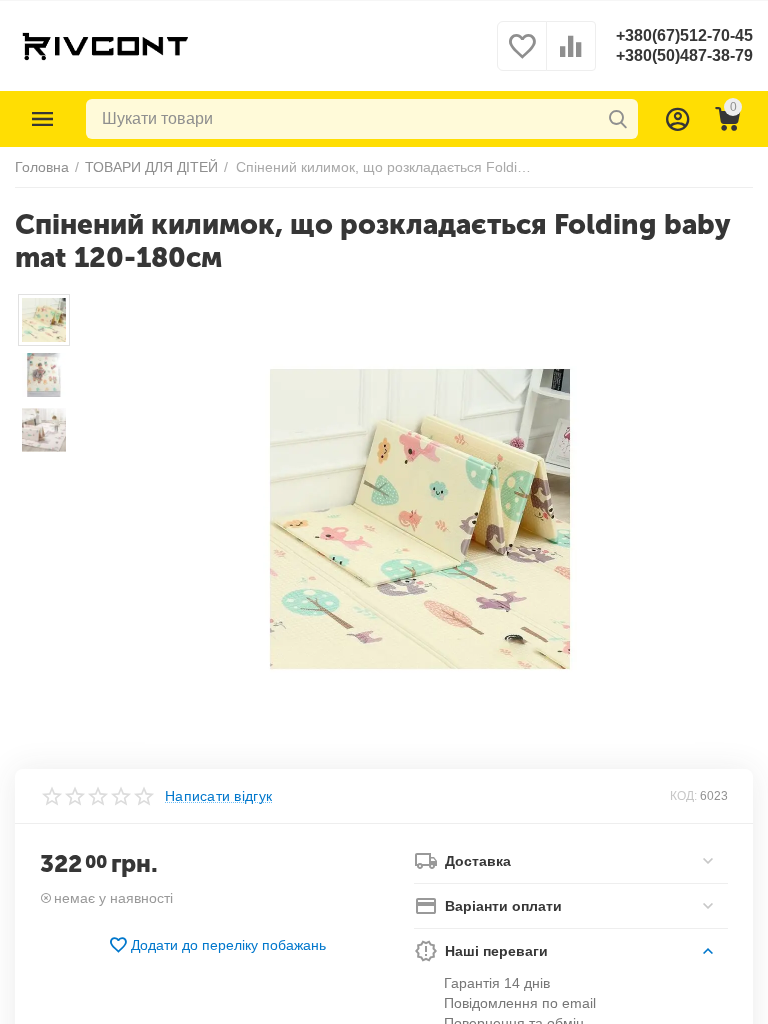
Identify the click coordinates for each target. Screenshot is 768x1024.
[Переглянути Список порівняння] (571, 57)
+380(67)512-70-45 (684, 35)
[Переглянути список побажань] (522, 57)
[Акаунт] (678, 119)
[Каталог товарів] (43, 119)
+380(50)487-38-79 (684, 55)
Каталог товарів (43, 119)
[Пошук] (618, 119)
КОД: (683, 796)
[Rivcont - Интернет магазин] (104, 45)
